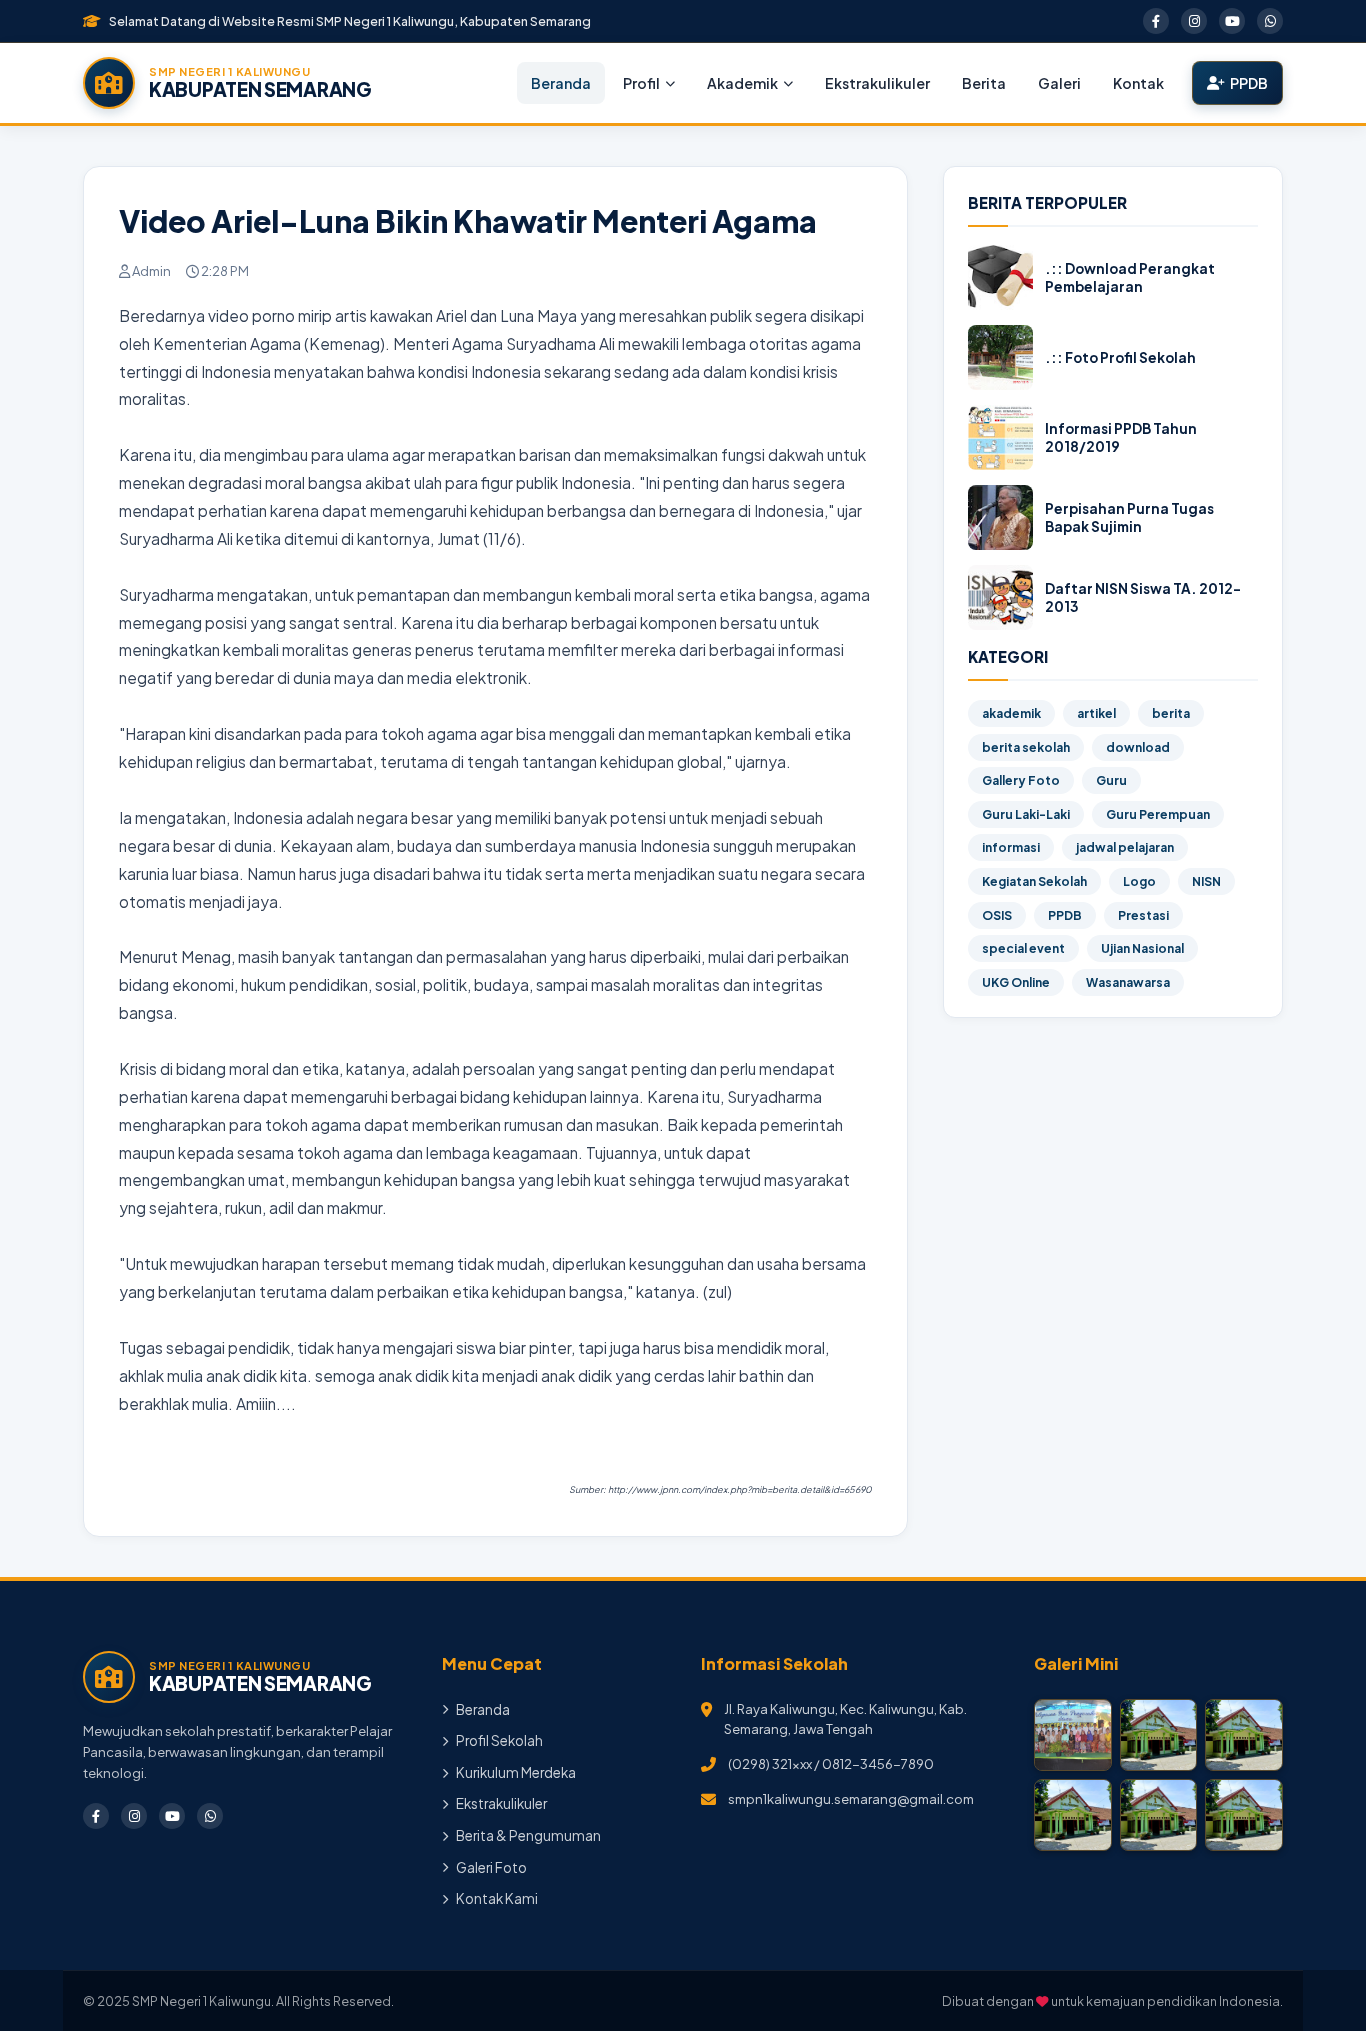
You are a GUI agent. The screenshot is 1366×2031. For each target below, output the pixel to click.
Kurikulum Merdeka (516, 1772)
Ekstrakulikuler (877, 83)
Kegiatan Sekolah (1034, 881)
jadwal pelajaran (1125, 847)
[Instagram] (1194, 21)
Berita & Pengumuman (528, 1835)
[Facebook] (1156, 21)
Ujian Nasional (1142, 948)
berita (1171, 713)
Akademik (742, 83)
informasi (1011, 847)
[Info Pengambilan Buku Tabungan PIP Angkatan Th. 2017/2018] (1244, 1815)
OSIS (997, 915)
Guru (1111, 780)
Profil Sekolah (499, 1740)
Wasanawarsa (1128, 982)
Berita (984, 83)
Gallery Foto (1021, 780)
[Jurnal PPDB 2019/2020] (1244, 1735)
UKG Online (1016, 982)
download (1138, 747)
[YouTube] (1232, 21)
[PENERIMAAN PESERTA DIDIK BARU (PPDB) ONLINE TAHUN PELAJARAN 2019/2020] (1073, 1815)
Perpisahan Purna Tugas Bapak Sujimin (1129, 517)
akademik (1011, 713)
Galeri (1059, 83)
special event (1023, 948)
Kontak (1138, 83)
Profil (641, 83)
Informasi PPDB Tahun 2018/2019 (1121, 437)
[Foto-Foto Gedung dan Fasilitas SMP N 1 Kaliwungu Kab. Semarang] (1159, 1815)
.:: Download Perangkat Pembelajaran (1130, 277)
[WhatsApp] (1270, 21)
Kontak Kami (497, 1898)
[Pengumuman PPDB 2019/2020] (1159, 1735)
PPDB (1249, 83)
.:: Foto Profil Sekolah (1120, 357)
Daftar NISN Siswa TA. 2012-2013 (1143, 597)
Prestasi (1143, 915)
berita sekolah (1026, 747)
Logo (1139, 881)
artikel (1096, 713)
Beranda (561, 83)
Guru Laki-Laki (1026, 814)
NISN (1206, 881)
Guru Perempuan (1158, 814)
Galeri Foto (491, 1867)
